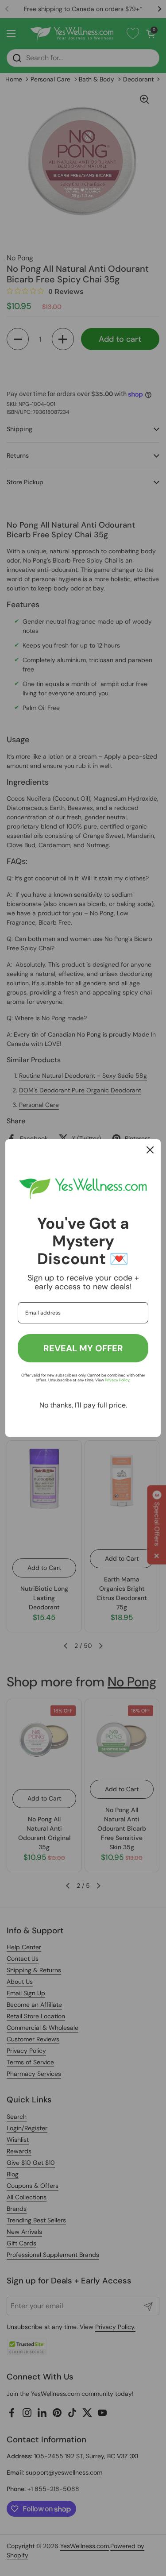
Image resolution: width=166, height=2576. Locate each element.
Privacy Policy (117, 1380)
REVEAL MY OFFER (83, 1348)
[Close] (150, 1150)
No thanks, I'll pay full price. (83, 1405)
